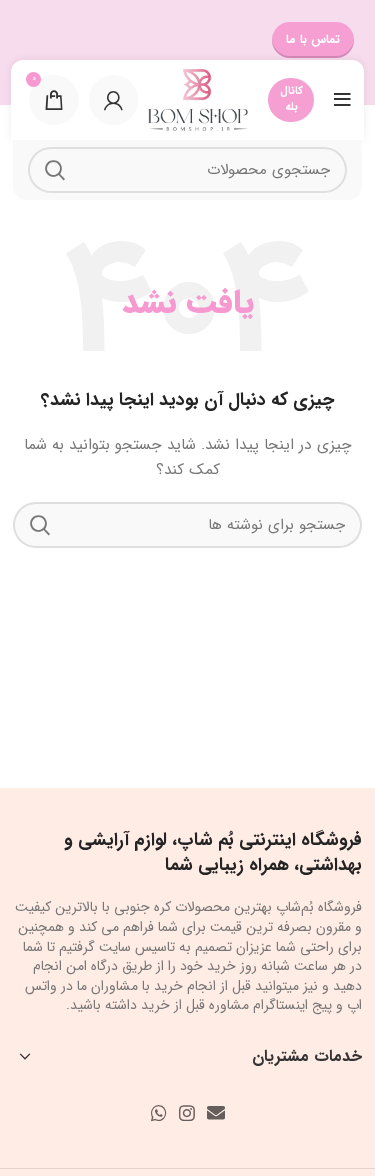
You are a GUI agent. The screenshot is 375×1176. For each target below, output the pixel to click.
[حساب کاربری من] (113, 100)
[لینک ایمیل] (216, 1113)
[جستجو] (55, 170)
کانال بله (291, 99)
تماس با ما (313, 39)
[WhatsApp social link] (159, 1113)
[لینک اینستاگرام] (187, 1113)
